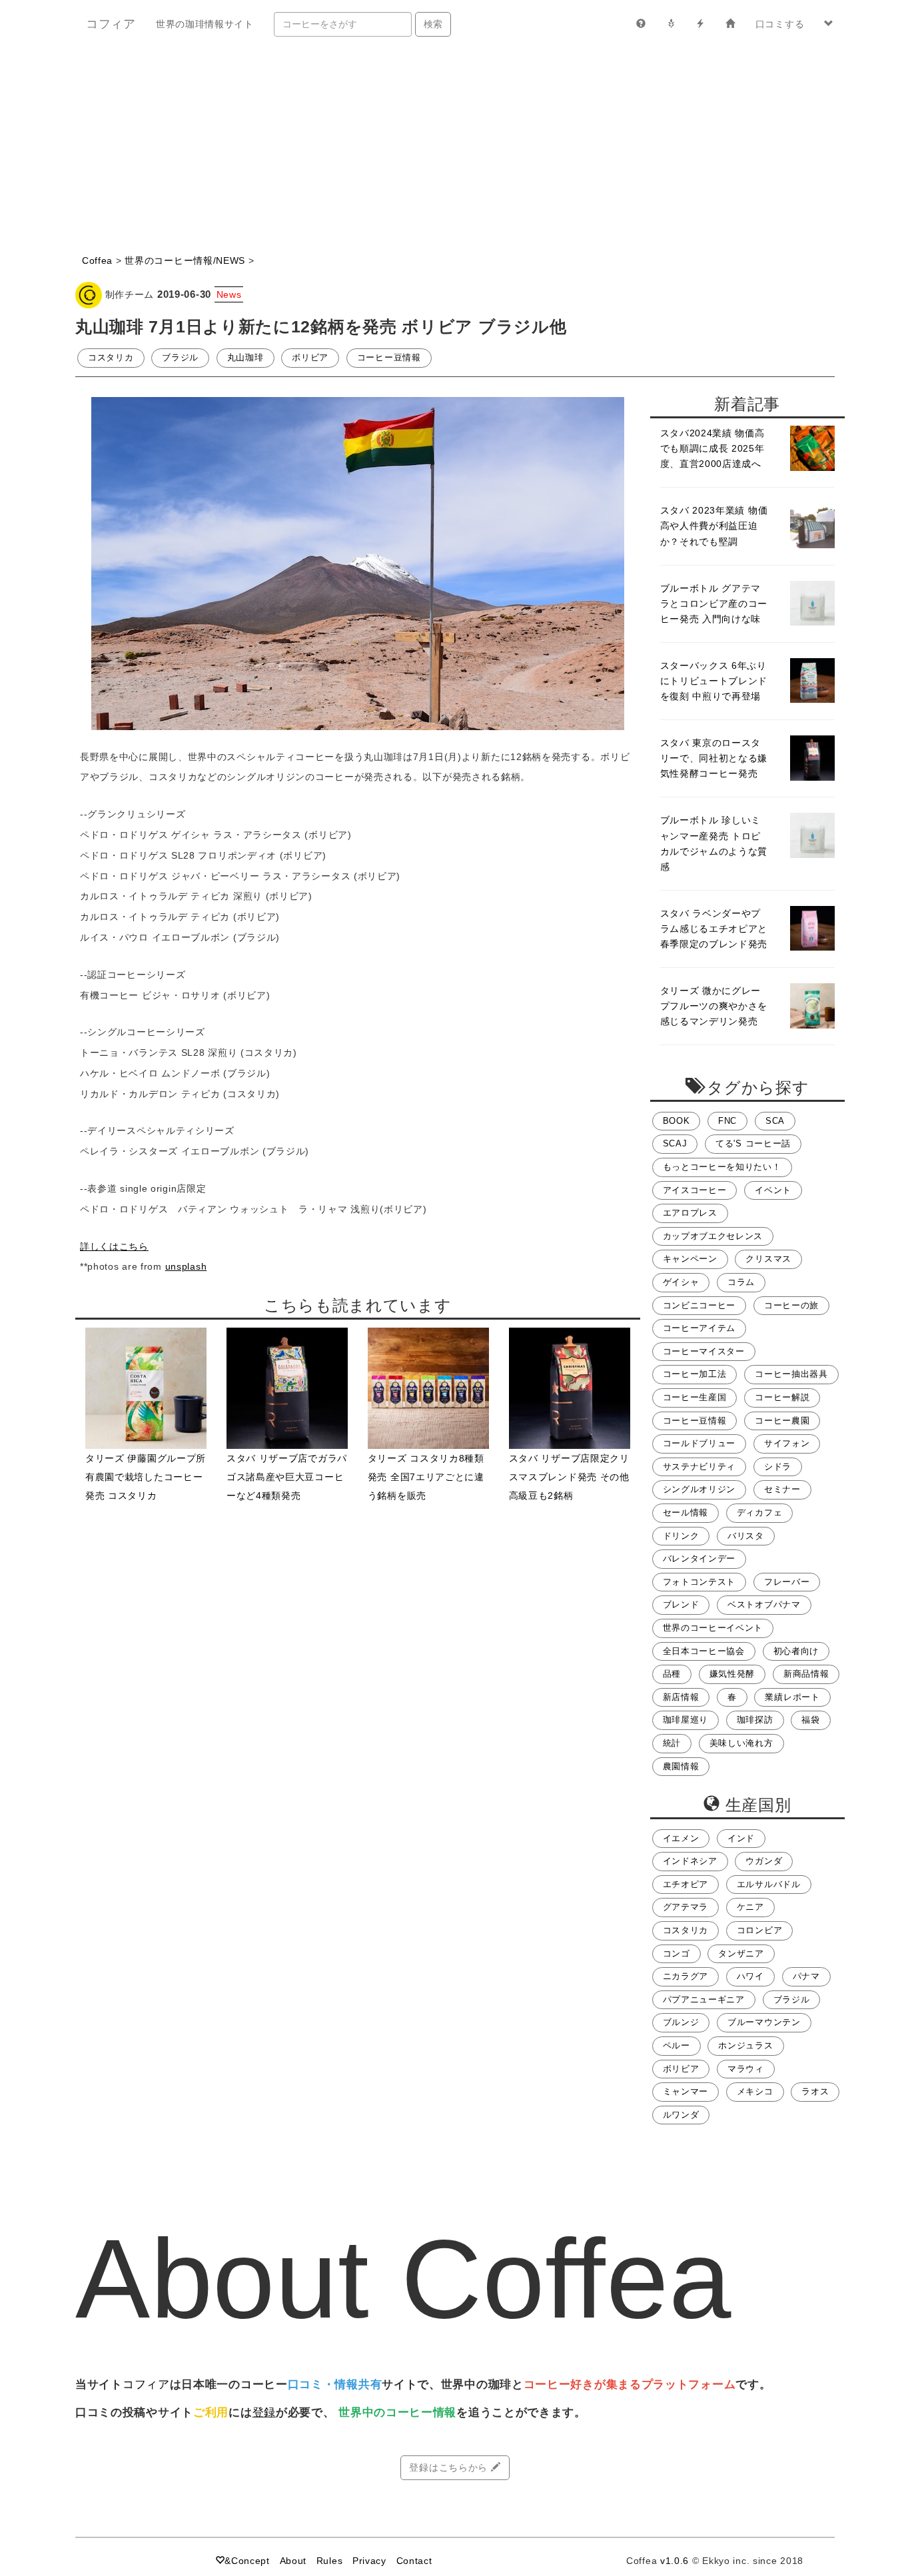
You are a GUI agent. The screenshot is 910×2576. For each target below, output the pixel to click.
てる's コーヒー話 (753, 1144)
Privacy (369, 2561)
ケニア (750, 1907)
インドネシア (690, 1861)
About (293, 2561)
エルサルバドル (769, 1885)
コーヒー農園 (782, 1421)
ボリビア (310, 358)
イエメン (681, 1839)
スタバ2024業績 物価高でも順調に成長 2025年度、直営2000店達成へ (712, 448)
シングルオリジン (699, 1490)
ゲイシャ (681, 1282)
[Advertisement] (455, 148)
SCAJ (675, 1144)
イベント (773, 1190)
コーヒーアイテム (699, 1328)
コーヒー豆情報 (389, 358)
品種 (672, 1674)
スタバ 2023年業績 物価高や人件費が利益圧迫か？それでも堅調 (714, 526)
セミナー (782, 1490)
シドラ (778, 1467)
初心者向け (796, 1651)
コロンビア (760, 1931)
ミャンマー (686, 2092)
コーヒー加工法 (695, 1374)
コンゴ (677, 1954)
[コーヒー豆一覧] (671, 24)
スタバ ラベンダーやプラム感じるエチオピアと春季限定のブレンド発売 (714, 929)
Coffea (97, 260)
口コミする (780, 24)
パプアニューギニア (704, 2000)
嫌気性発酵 (732, 1674)
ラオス (815, 2092)
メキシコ (755, 2092)
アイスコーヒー (695, 1190)
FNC (727, 1121)
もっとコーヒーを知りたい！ (722, 1167)
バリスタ (746, 1536)
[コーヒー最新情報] (700, 24)
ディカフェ (760, 1513)
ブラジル (180, 358)
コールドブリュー (699, 1444)
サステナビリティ (699, 1467)
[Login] (730, 24)
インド (741, 1839)
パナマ (806, 1976)
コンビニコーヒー (699, 1306)
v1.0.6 (675, 2561)
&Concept (247, 2561)
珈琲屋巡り (686, 1720)
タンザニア (741, 1954)
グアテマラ (686, 1907)
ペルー (677, 2046)
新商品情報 (806, 1674)
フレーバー (787, 1582)
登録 (264, 2412)
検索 (433, 24)
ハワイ (750, 1976)
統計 (672, 1743)
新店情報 (681, 1697)
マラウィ (746, 2069)
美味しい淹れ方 (741, 1743)
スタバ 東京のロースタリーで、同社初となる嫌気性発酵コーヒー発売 (714, 758)
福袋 (810, 1720)
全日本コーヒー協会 (704, 1651)
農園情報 (681, 1767)
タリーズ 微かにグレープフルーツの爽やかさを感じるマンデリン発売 (714, 1006)
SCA (775, 1121)
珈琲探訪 (755, 1720)
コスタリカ (111, 358)
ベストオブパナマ (764, 1605)
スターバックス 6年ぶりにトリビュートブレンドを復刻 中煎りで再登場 (714, 681)
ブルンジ (681, 2022)
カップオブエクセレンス (713, 1236)
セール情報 (686, 1513)
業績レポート (792, 1697)
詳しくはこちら (114, 1246)
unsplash (186, 1266)
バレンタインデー (699, 1559)
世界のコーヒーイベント (713, 1628)
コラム (741, 1282)
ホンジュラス (745, 2046)
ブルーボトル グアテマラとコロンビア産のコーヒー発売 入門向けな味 (714, 604)
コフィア (111, 24)
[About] (641, 24)
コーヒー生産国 (695, 1398)
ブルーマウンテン (764, 2022)
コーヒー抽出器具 (791, 1374)
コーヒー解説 (782, 1398)
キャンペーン (690, 1259)
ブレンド (681, 1605)
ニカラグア (686, 1976)
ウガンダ (764, 1861)
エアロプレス (690, 1213)
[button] (829, 24)
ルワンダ (681, 2115)
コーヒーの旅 (791, 1306)
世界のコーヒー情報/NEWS (185, 260)
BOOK (677, 1121)
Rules (330, 2561)
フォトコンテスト (699, 1582)
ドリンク (681, 1536)
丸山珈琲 (245, 358)
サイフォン (787, 1444)
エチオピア (686, 1885)
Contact (414, 2561)
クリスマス (768, 1259)
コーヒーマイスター (704, 1352)
